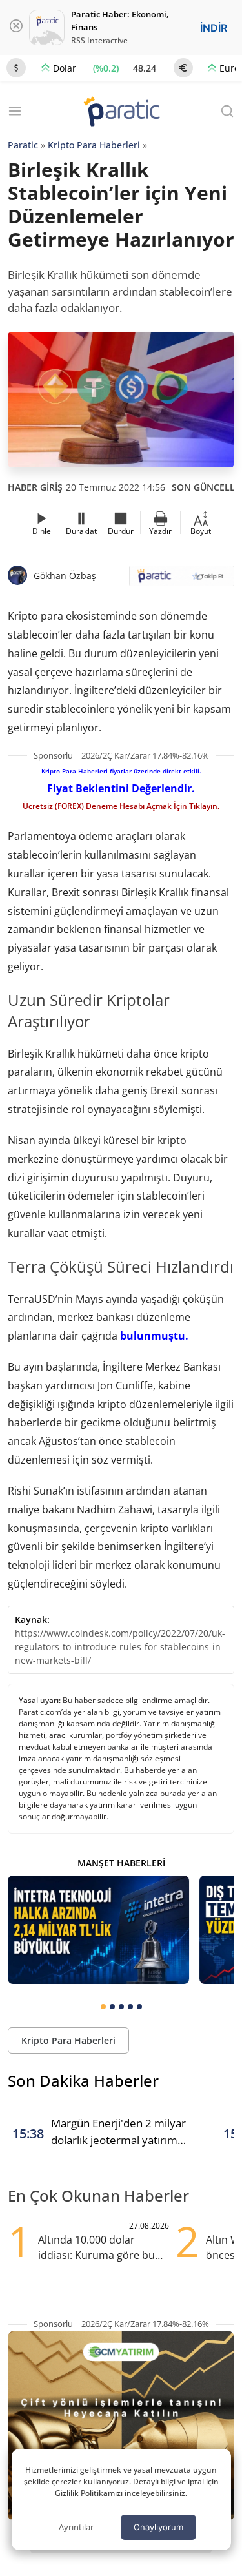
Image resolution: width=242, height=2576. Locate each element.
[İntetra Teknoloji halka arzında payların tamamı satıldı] (98, 1930)
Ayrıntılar (76, 2527)
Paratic (23, 145)
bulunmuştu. (154, 1336)
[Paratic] (121, 113)
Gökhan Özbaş (65, 576)
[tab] (103, 2007)
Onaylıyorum (158, 2527)
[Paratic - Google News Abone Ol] (182, 580)
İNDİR (214, 28)
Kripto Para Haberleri (94, 145)
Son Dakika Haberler (83, 2080)
